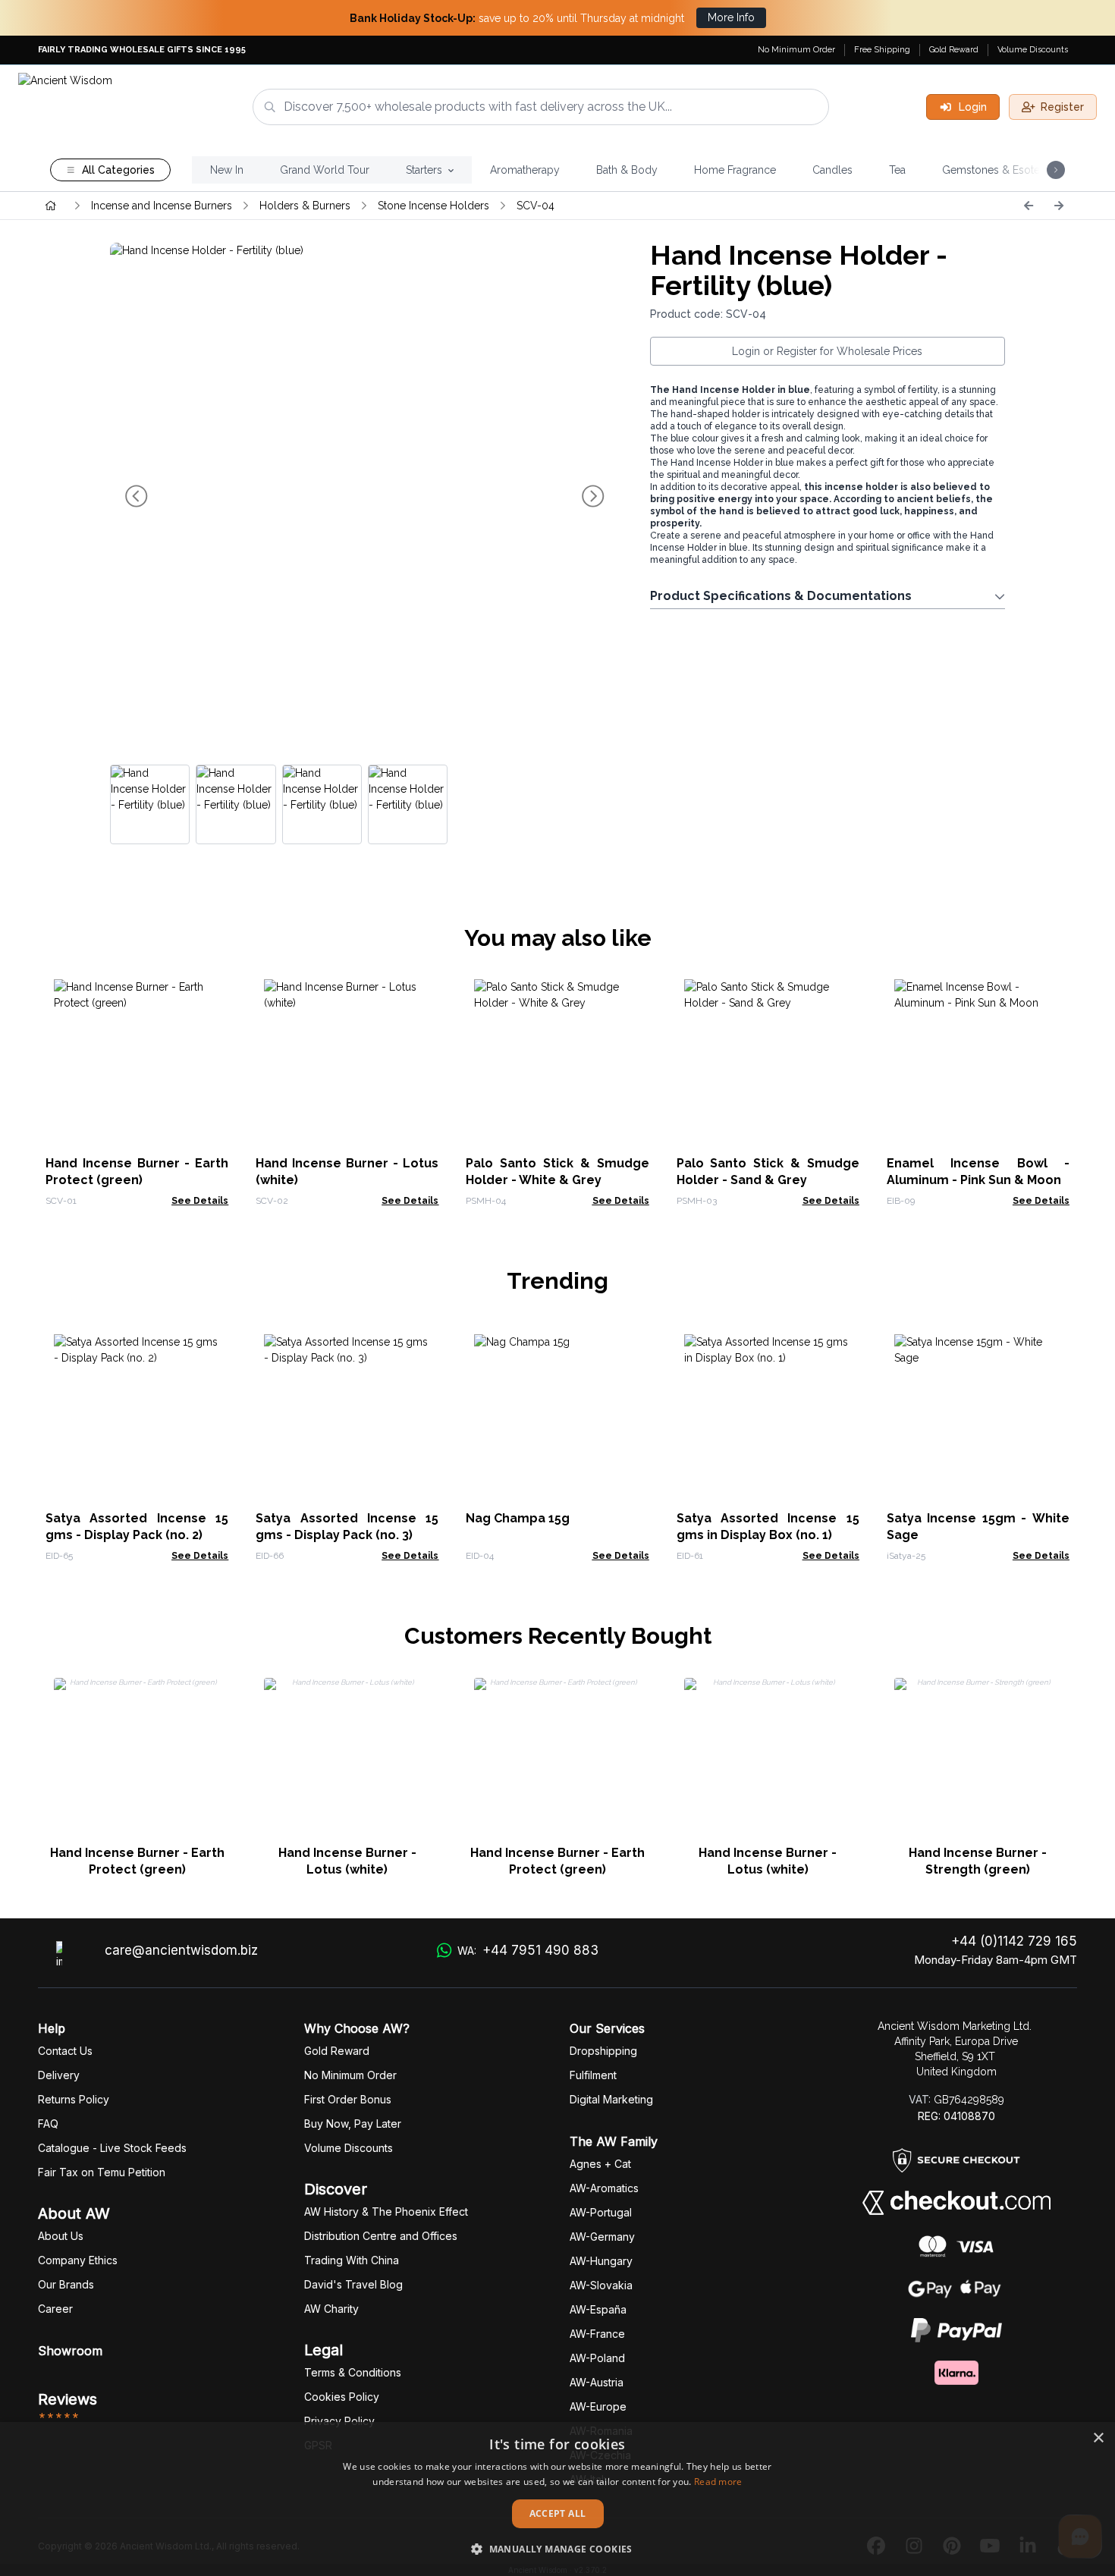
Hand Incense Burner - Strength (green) (978, 1861)
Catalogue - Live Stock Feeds (112, 2148)
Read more (718, 2482)
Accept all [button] (558, 2513)
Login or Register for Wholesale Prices (827, 351)
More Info (731, 17)
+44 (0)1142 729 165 (1014, 1941)
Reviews (68, 2399)
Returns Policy (74, 2099)
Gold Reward (954, 50)
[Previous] (1029, 206)
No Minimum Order (796, 50)
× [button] (1098, 2438)
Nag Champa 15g (518, 1518)
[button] (557, 2549)
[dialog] (557, 2499)
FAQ (48, 2124)
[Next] (1059, 206)
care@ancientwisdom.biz (181, 1950)
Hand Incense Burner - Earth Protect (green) (137, 1861)
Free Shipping (882, 50)
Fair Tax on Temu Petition (102, 2172)
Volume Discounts (1033, 50)
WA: (528, 1950)
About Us (61, 2236)
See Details (200, 1201)
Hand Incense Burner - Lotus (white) (347, 1861)
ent (593, 2075)
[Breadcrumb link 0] (51, 206)
